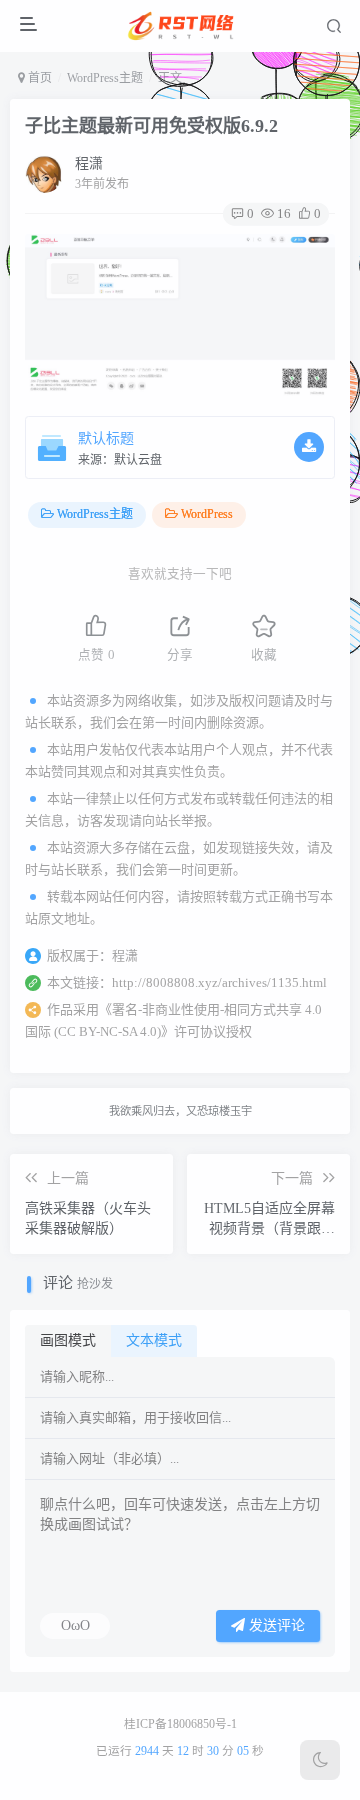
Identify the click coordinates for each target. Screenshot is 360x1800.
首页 (38, 78)
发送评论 (275, 1625)
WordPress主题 (105, 78)
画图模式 (68, 1340)
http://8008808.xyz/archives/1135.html (219, 982)
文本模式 (154, 1340)
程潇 (89, 163)
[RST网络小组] (182, 26)
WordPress (207, 514)
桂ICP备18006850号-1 (180, 1724)
